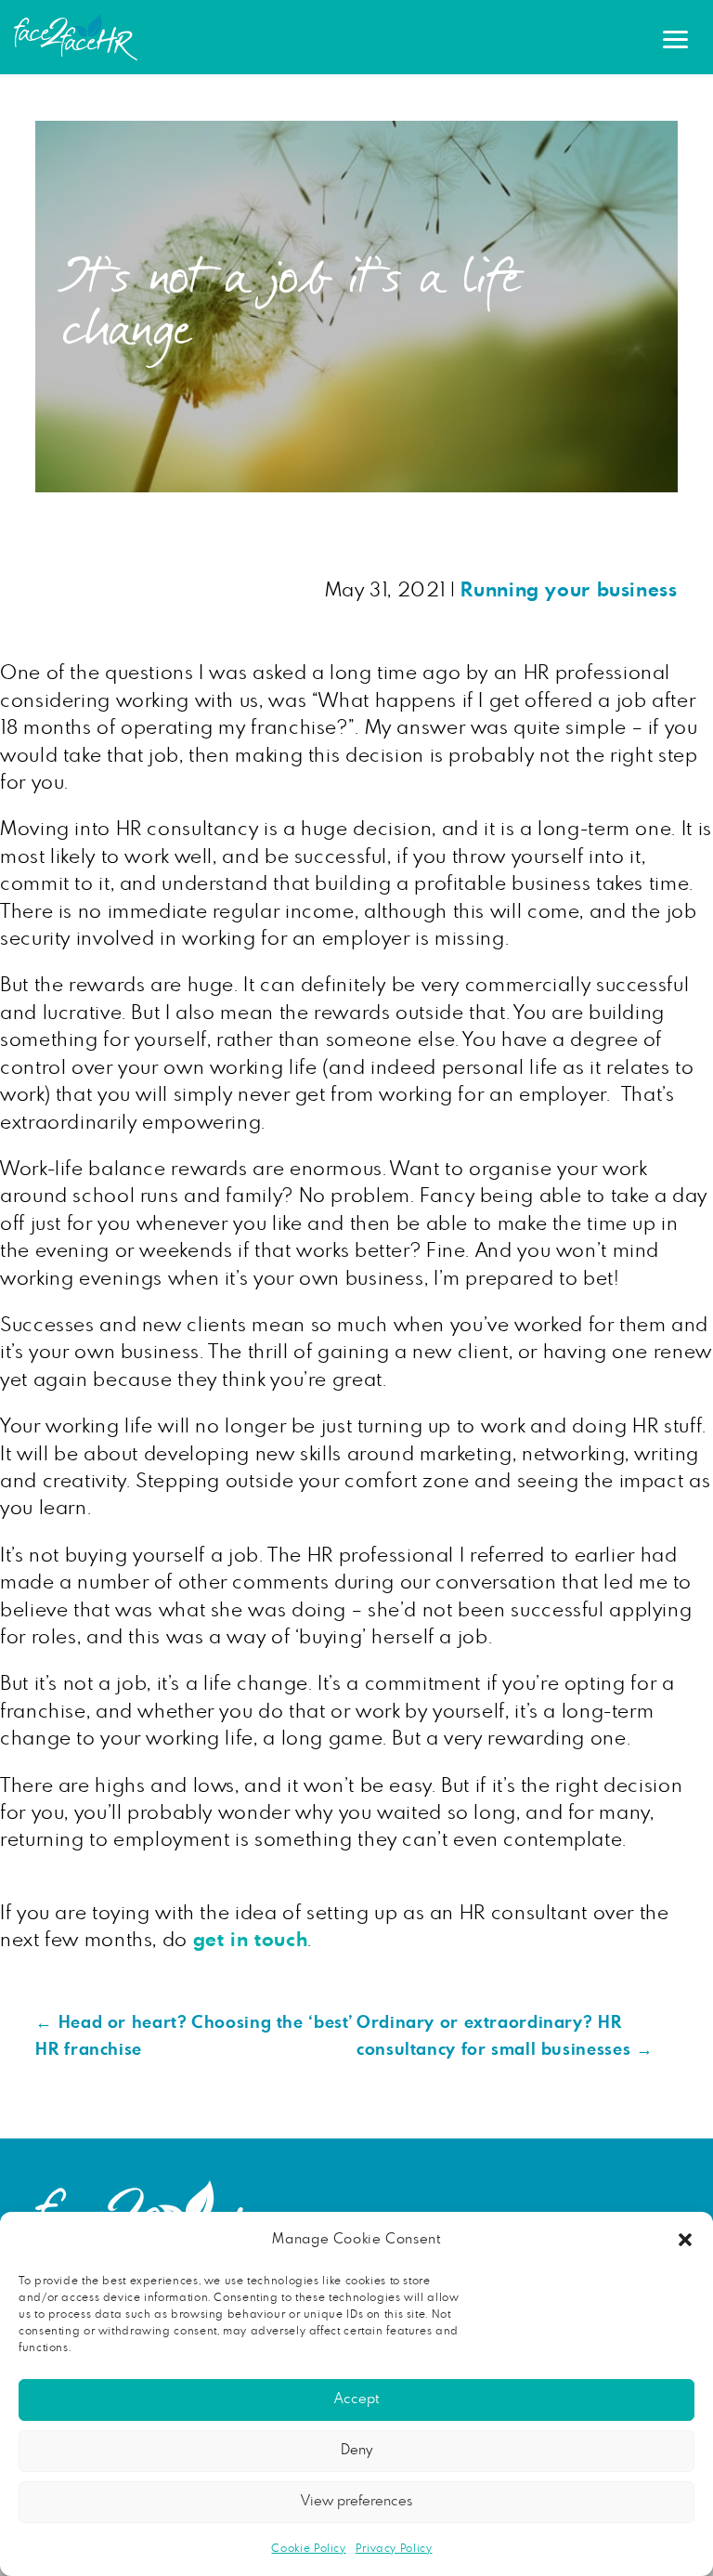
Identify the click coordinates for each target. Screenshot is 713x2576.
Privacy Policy (394, 2548)
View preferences (356, 2501)
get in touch (251, 1940)
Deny (356, 2450)
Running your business (569, 590)
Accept (356, 2399)
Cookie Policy (308, 2548)
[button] (685, 2240)
